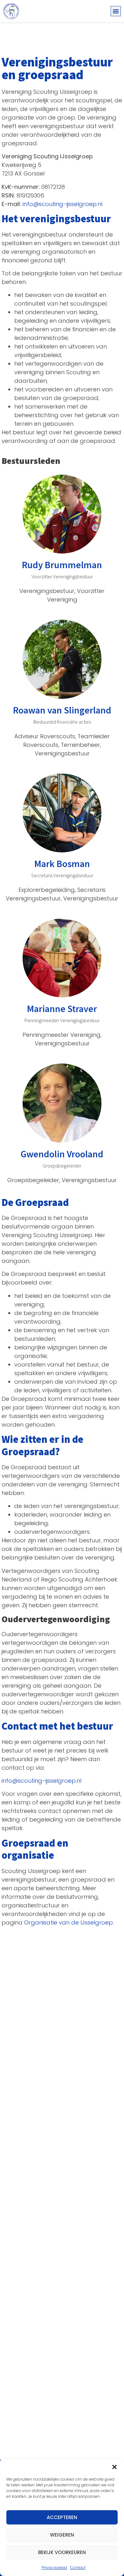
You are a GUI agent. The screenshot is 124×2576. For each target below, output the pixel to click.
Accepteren (62, 2517)
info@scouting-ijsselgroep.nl (62, 204)
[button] (114, 2467)
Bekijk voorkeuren (62, 2552)
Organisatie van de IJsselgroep (69, 1922)
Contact (78, 2568)
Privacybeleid (54, 2568)
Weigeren (62, 2535)
